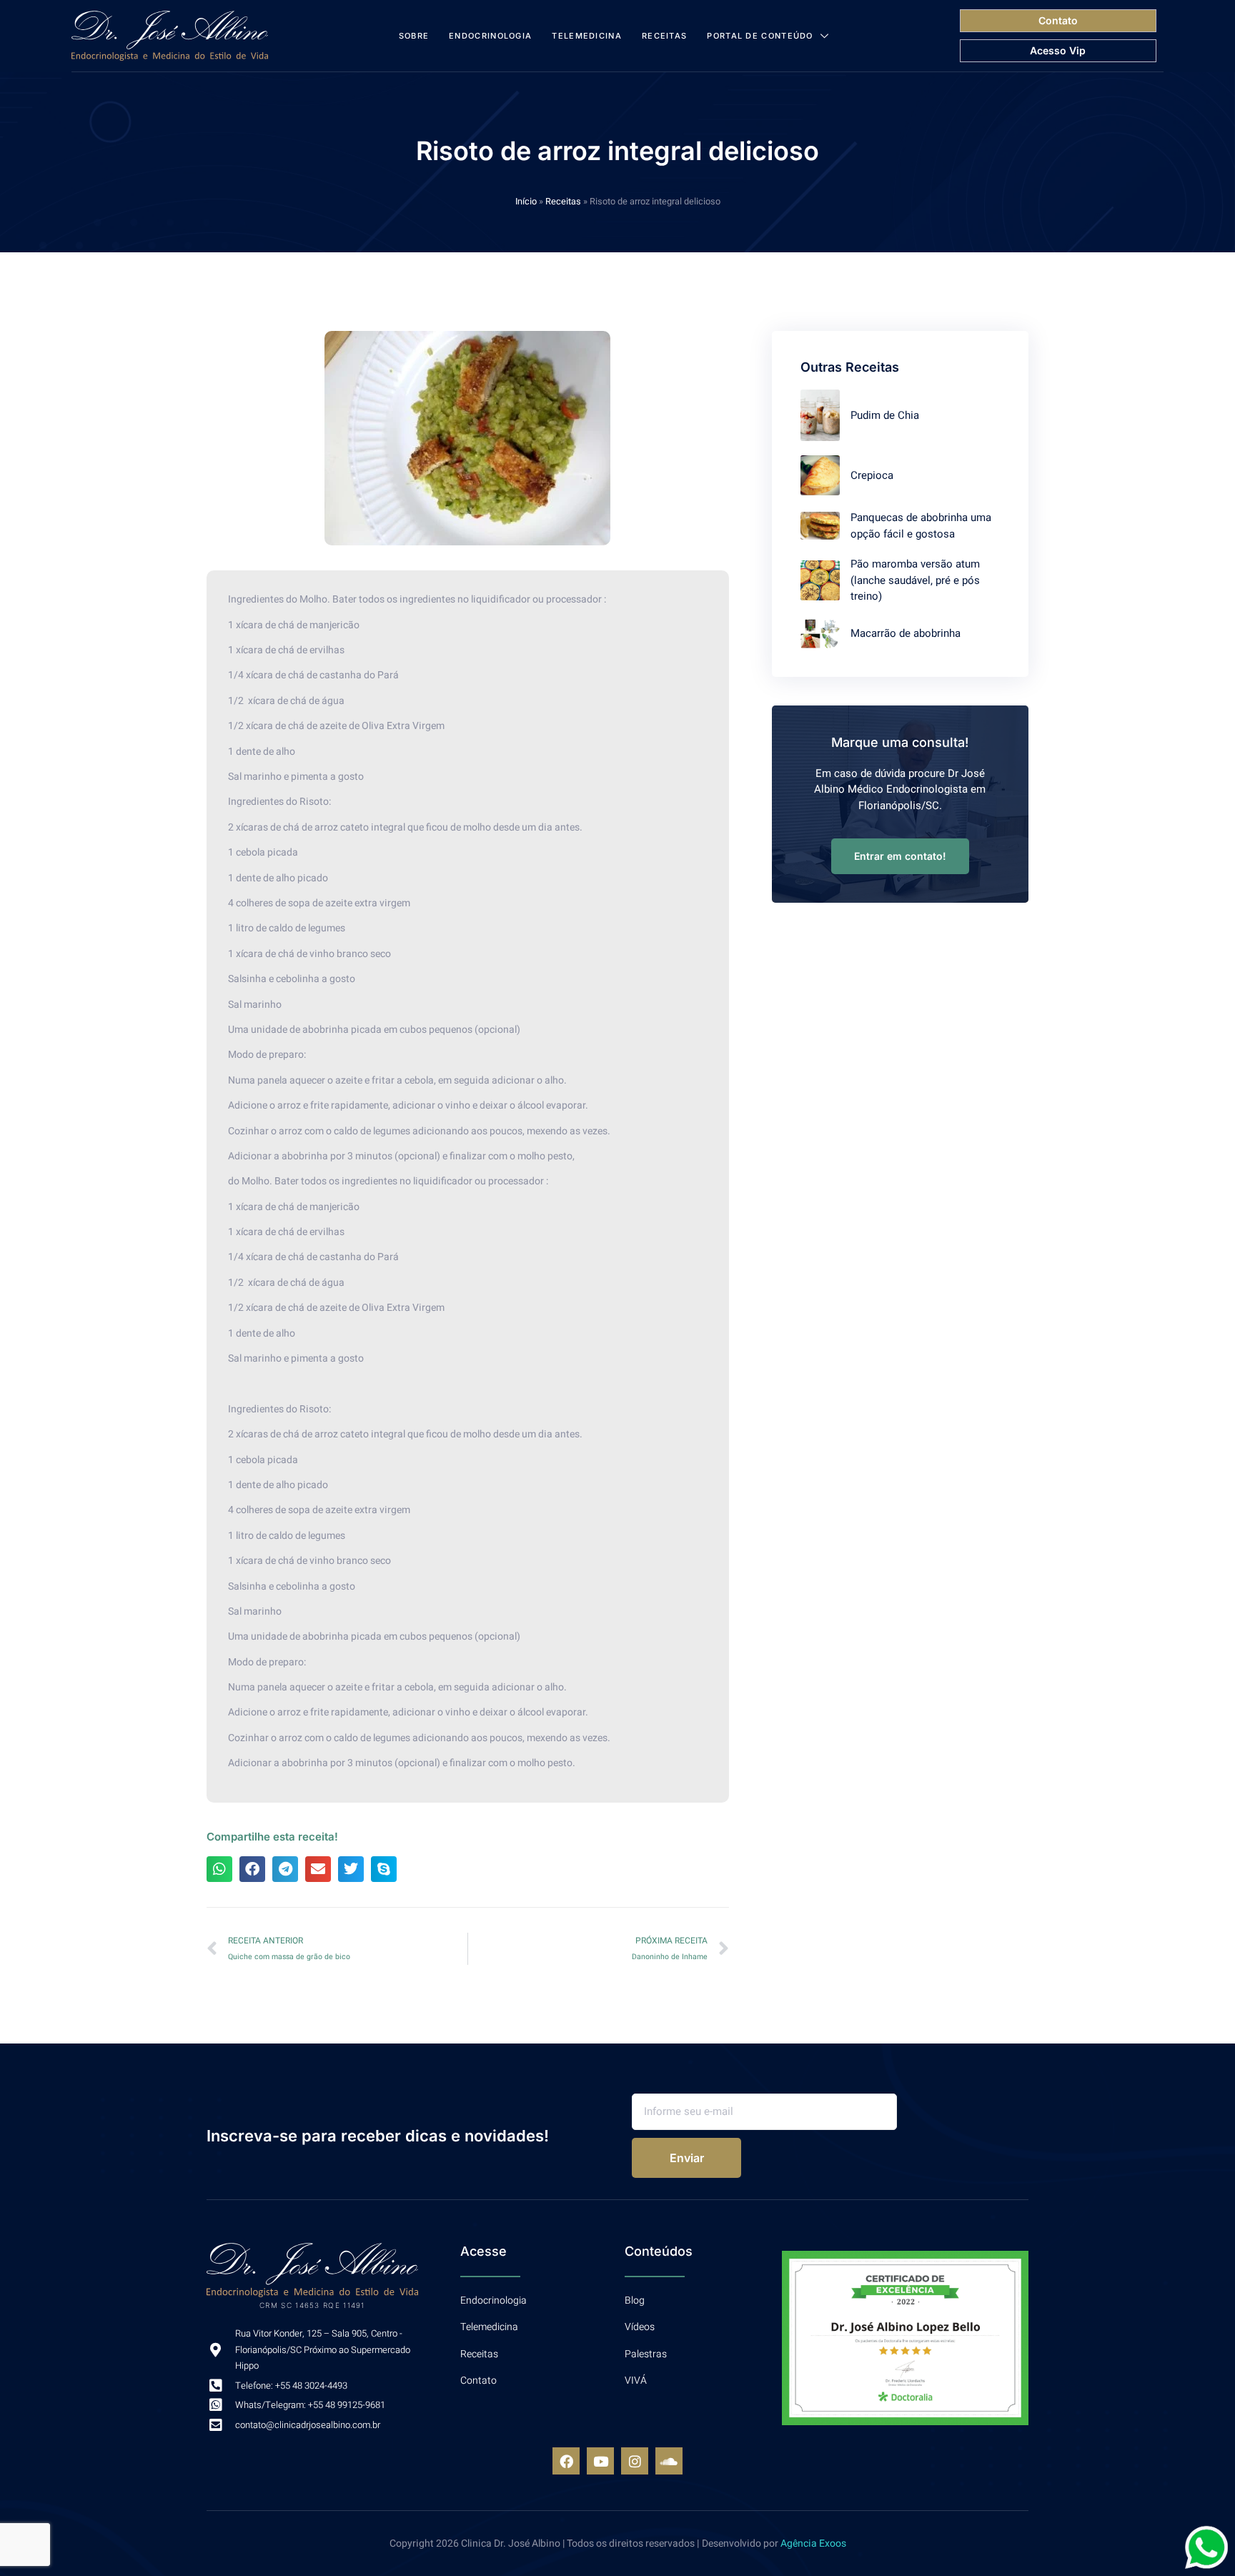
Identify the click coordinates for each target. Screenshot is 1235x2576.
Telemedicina (587, 36)
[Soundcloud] (669, 2461)
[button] (219, 1869)
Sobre (414, 36)
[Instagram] (635, 2461)
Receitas (664, 36)
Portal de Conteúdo (760, 36)
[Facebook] (566, 2461)
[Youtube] (600, 2461)
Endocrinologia (490, 36)
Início (526, 202)
